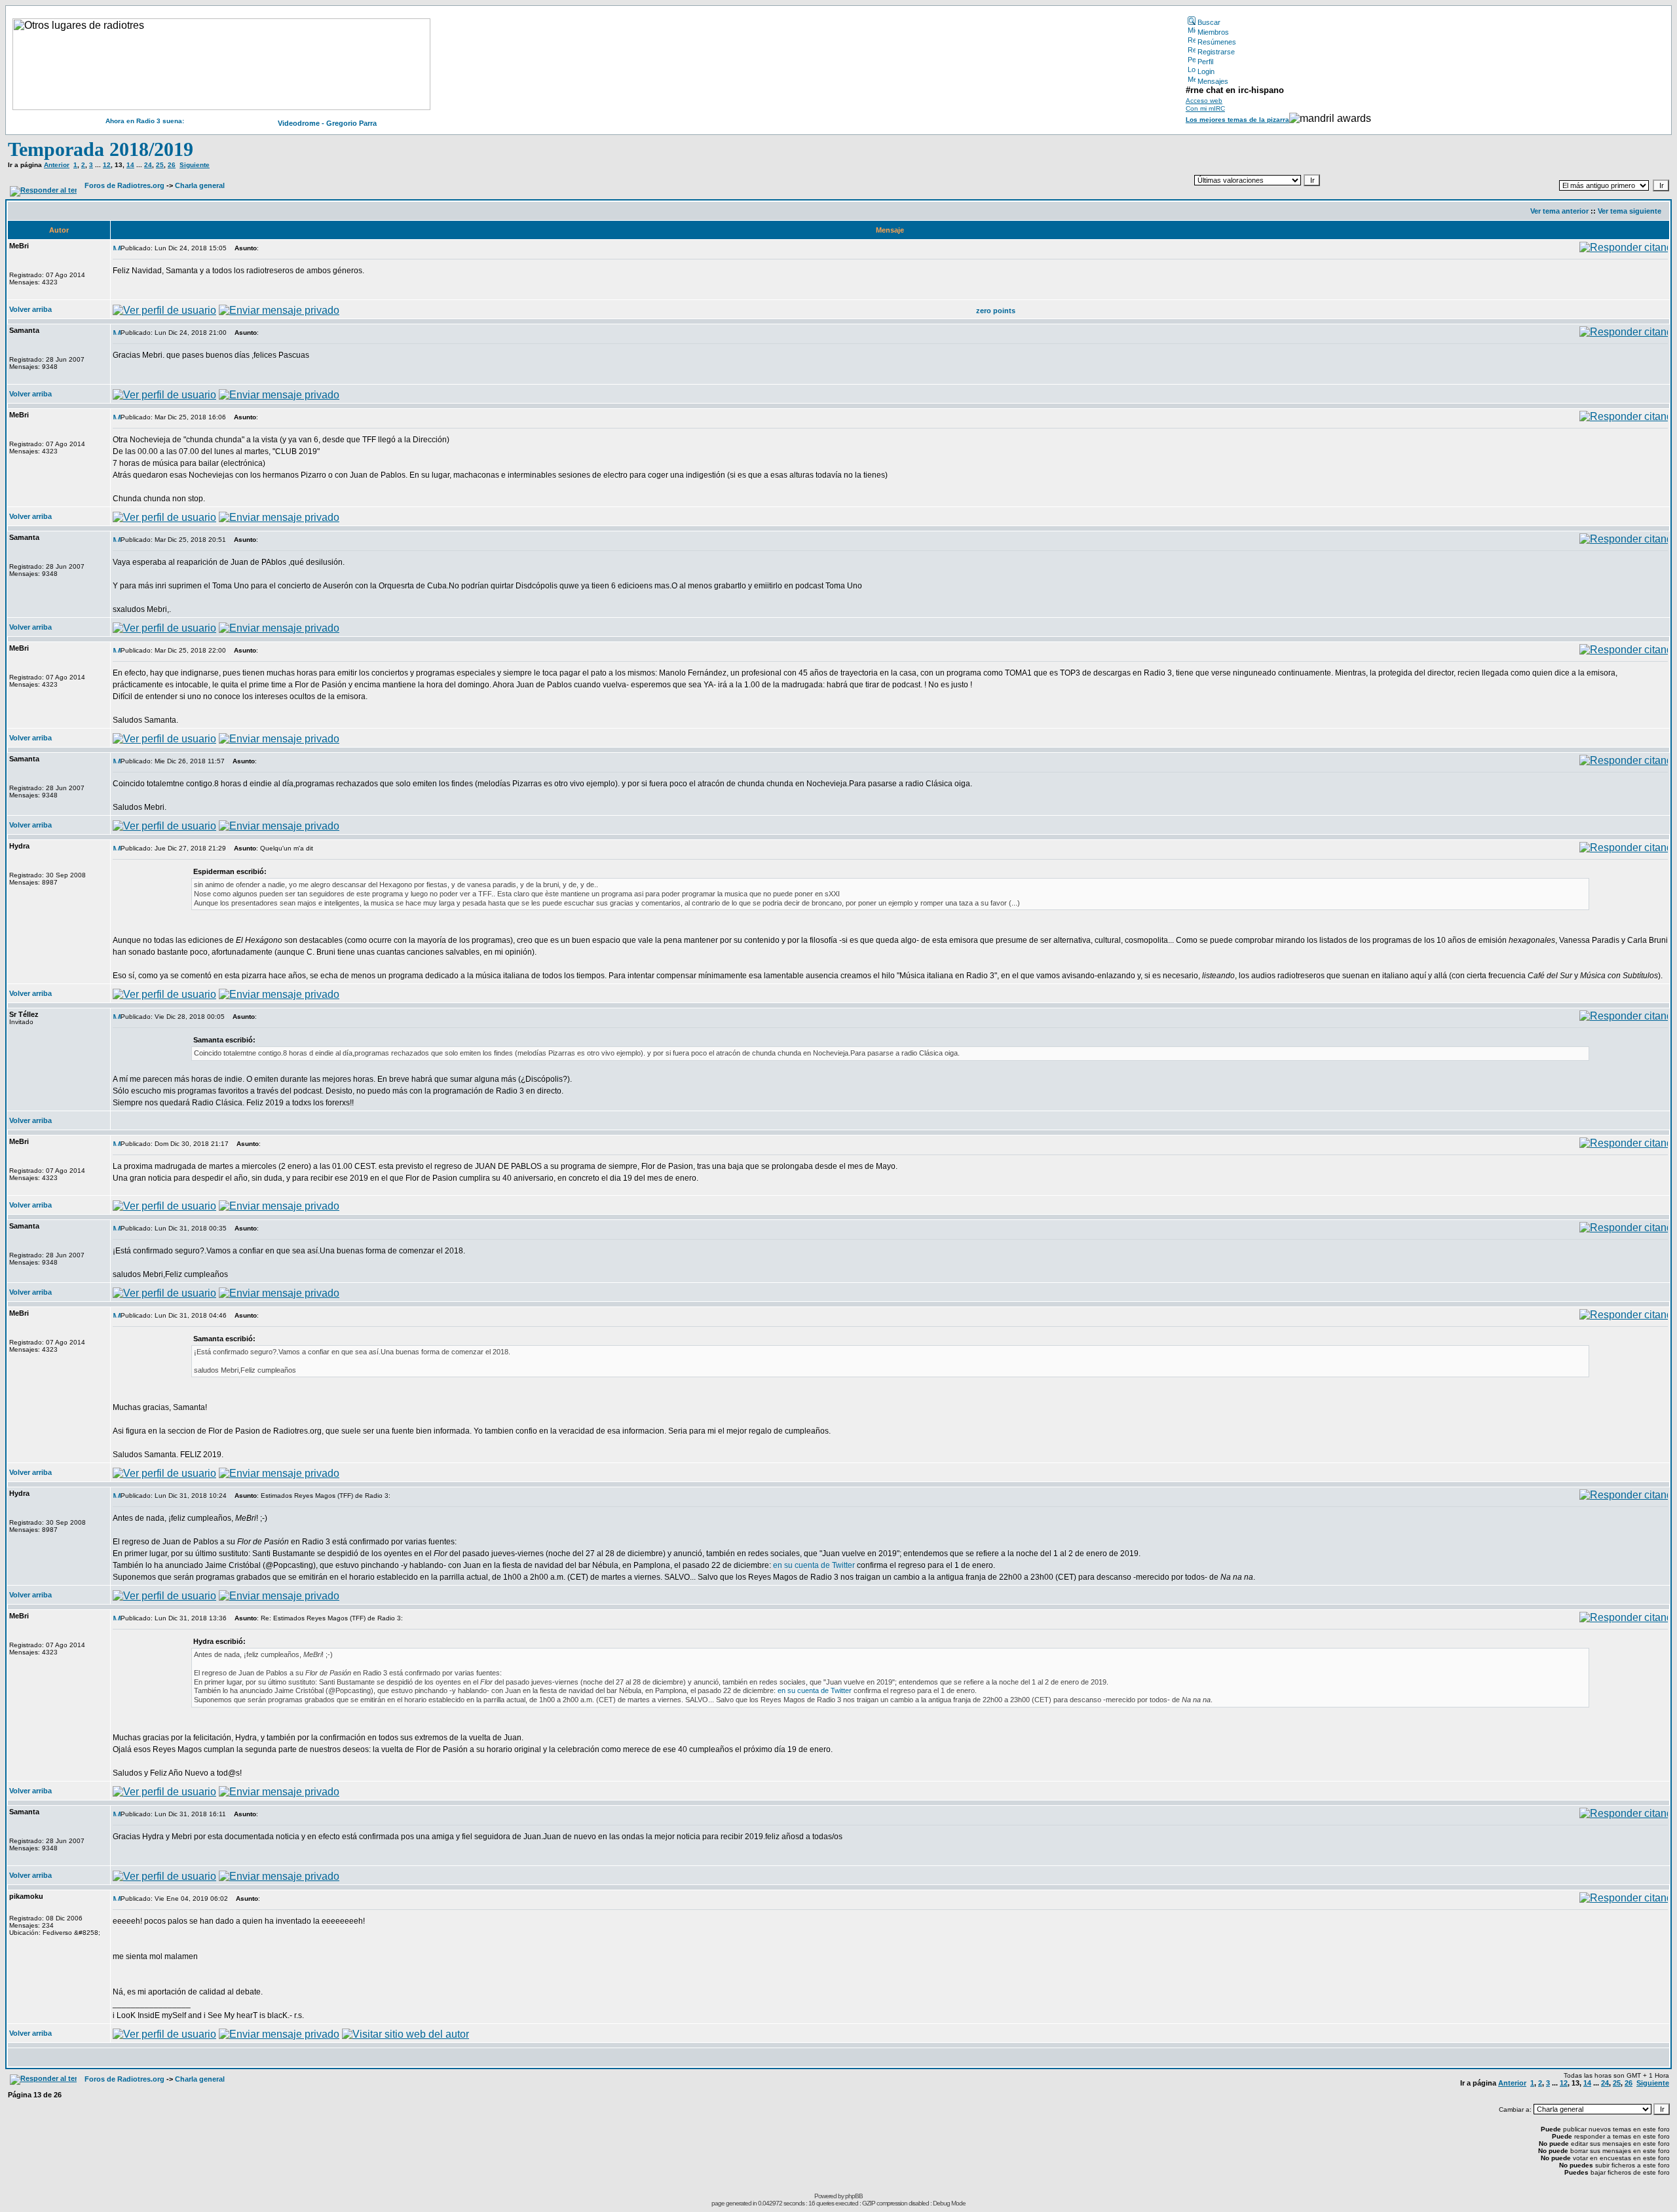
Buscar (1209, 22)
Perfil (1205, 62)
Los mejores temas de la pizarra (1237, 120)
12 (107, 165)
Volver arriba (30, 309)
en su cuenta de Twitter (813, 1565)
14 (130, 165)
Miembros (1213, 32)
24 (148, 165)
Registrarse (1216, 52)
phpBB (854, 2196)
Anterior (57, 165)
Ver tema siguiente (1630, 211)
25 (160, 165)
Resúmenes (1217, 42)
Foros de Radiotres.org (124, 185)
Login (1206, 71)
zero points (996, 311)
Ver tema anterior (1559, 211)
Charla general (200, 185)
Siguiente (195, 165)
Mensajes (1213, 81)
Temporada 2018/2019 (101, 149)
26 (172, 165)
